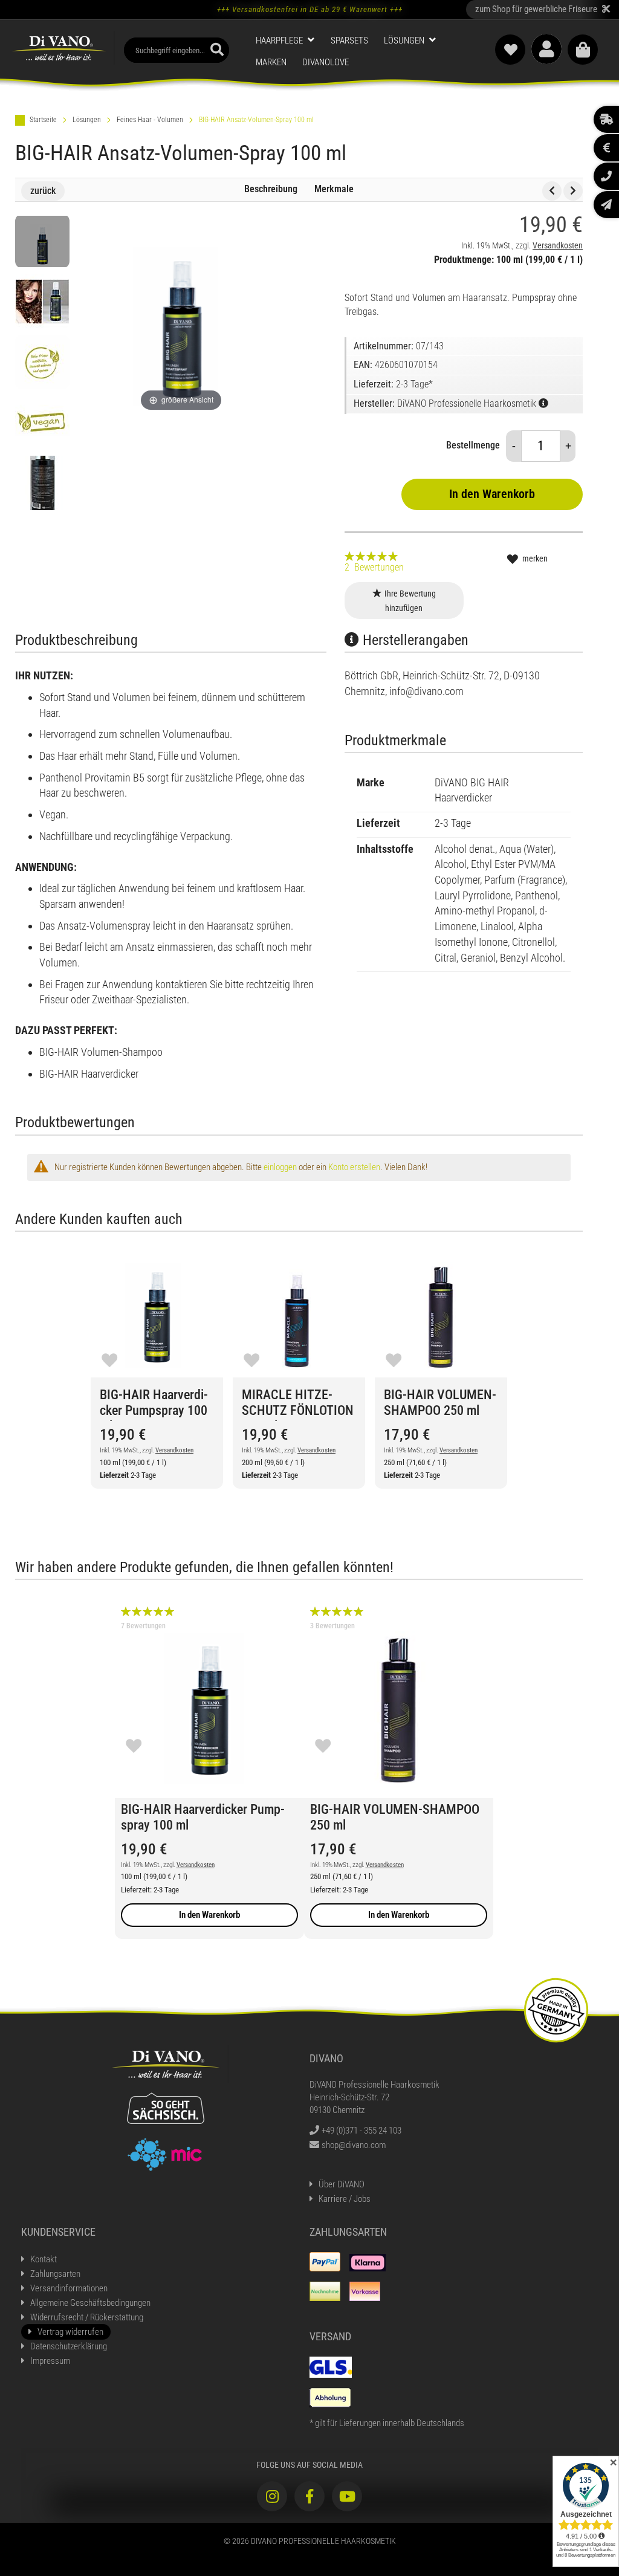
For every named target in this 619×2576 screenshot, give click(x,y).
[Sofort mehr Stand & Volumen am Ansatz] (42, 302)
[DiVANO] (59, 48)
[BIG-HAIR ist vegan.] (42, 422)
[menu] (362, 52)
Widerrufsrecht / (87, 2317)
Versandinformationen (69, 2288)
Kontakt (44, 2259)
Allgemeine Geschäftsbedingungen (90, 2303)
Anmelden (546, 49)
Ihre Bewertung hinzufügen (410, 601)
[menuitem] (285, 40)
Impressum (50, 2361)
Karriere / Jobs (345, 2199)
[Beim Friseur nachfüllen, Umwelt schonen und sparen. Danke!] (42, 362)
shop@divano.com (354, 2145)
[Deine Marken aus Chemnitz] (165, 2154)
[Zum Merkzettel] (510, 50)
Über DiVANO (342, 2184)
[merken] (109, 1359)
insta (272, 2496)
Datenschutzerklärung (69, 2346)
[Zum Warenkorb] (583, 50)
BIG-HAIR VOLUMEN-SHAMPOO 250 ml (440, 1403)
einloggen (280, 1167)
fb (309, 2496)
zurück (43, 191)
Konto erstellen (354, 1167)
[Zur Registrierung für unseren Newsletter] (606, 205)
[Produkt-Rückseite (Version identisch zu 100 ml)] (42, 483)
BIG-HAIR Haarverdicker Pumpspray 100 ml (154, 1404)
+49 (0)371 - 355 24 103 (361, 2131)
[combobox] (177, 50)
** (543, 9)
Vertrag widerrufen (70, 2332)
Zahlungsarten (55, 2274)
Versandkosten (558, 245)
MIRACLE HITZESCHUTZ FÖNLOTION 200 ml (298, 1404)
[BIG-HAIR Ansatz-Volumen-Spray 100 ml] (42, 241)
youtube (347, 2496)
